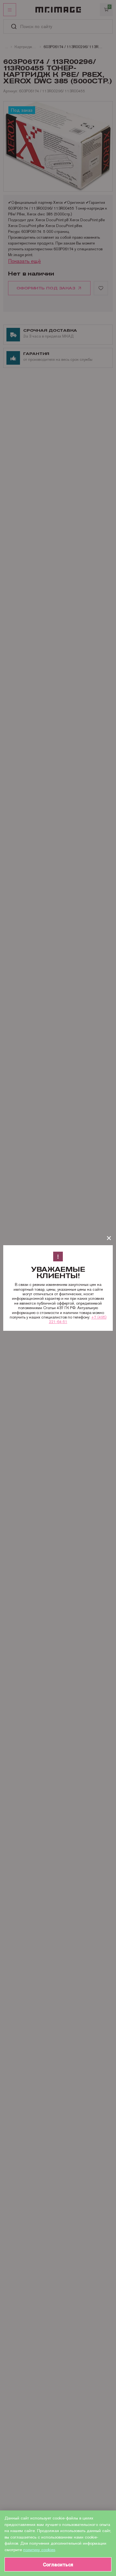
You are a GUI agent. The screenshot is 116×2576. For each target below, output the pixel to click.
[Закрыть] (109, 1238)
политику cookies (39, 2550)
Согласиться (58, 2565)
